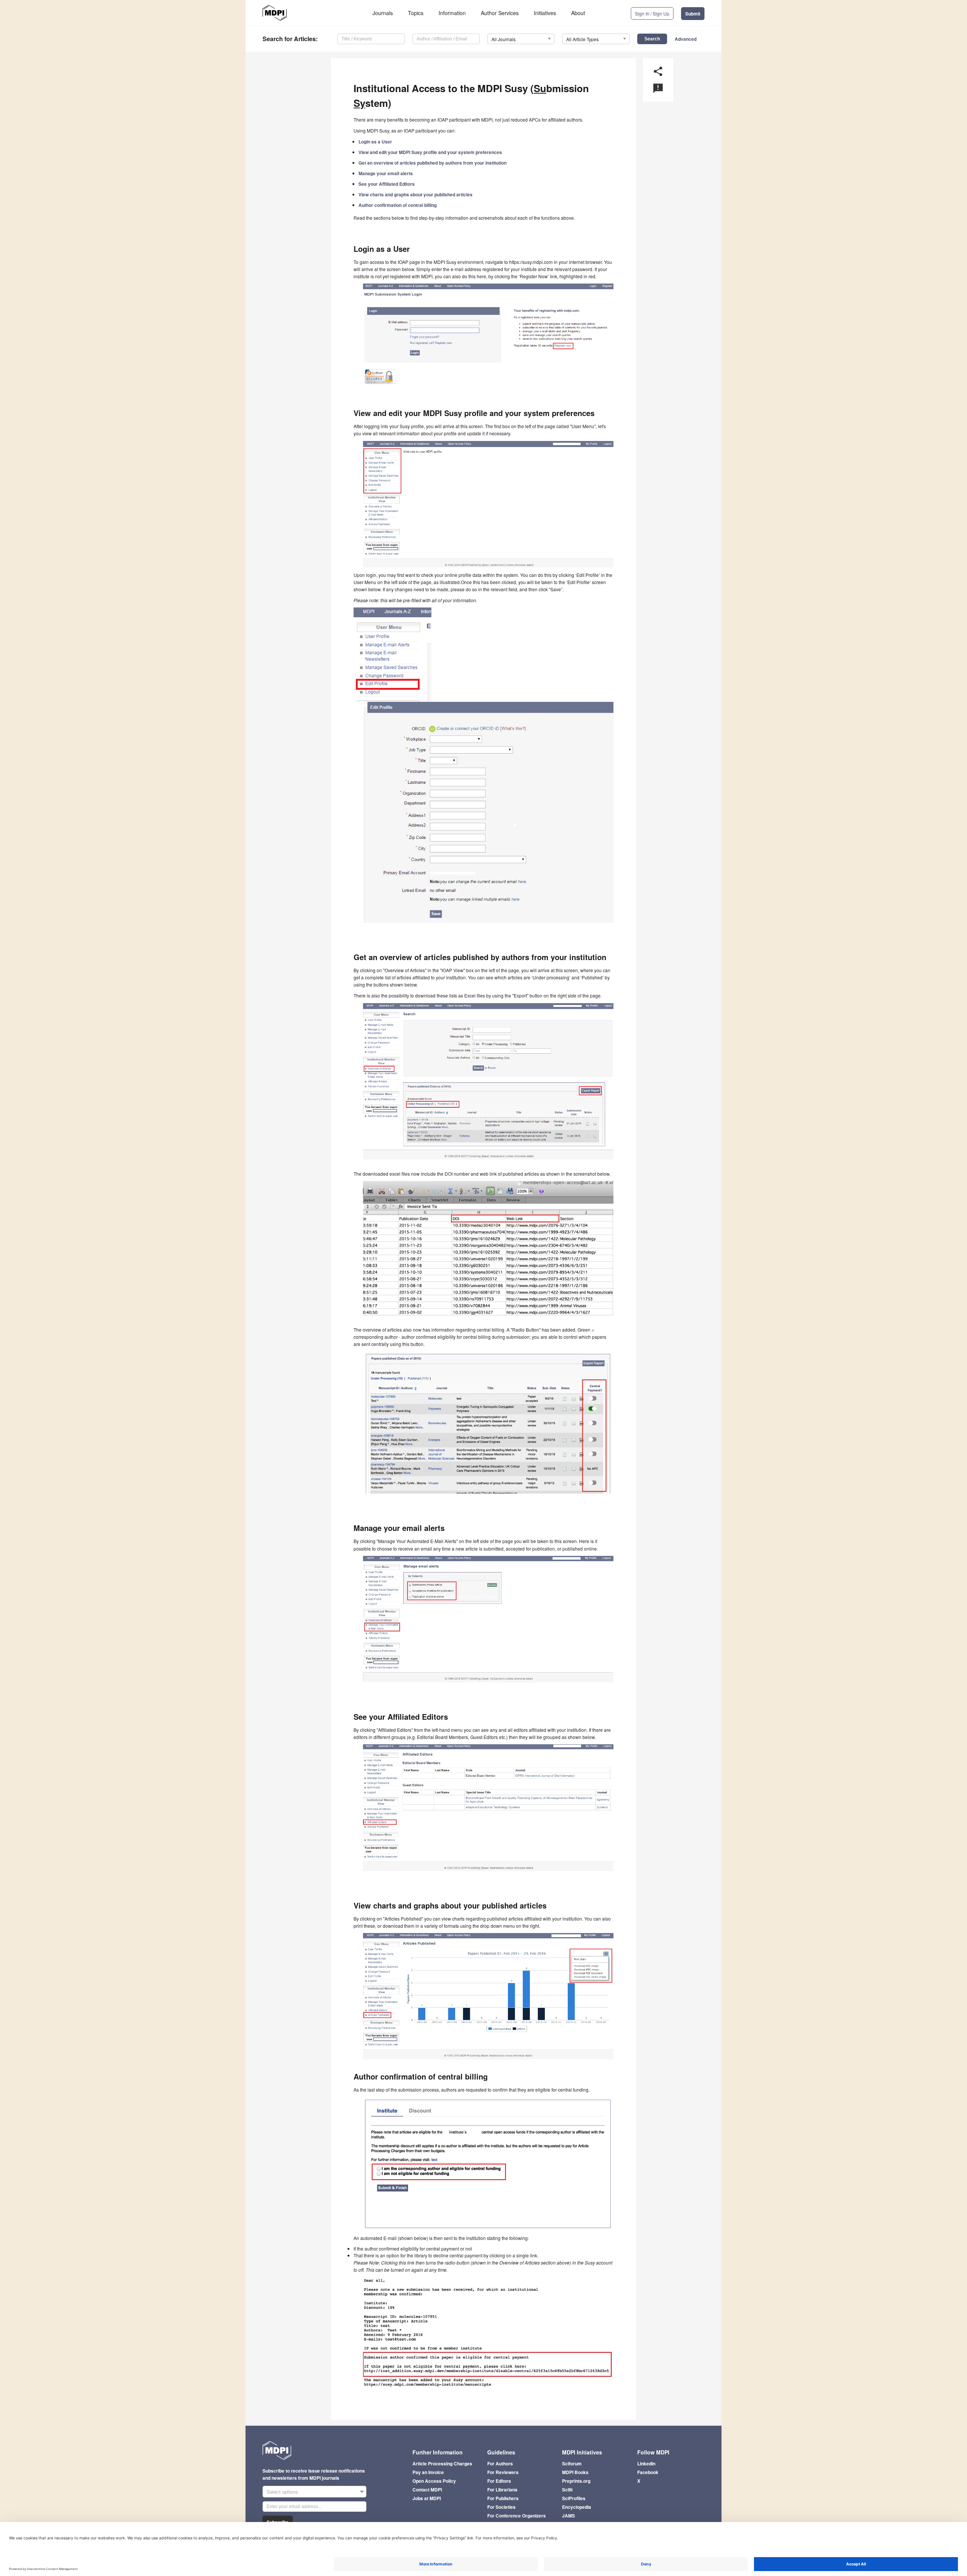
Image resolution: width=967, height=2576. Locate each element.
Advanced (686, 39)
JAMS (568, 2516)
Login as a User (375, 142)
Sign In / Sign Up (652, 13)
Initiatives (545, 13)
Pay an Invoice (428, 2472)
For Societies (501, 2507)
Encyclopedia (577, 2507)
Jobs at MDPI (427, 2498)
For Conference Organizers (517, 2516)
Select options (282, 2492)
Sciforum (572, 2463)
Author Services (500, 13)
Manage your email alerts (386, 173)
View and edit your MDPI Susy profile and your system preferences (430, 152)
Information (452, 13)
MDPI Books (575, 2472)
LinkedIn (646, 2463)
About (578, 13)
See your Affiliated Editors (387, 184)
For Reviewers (503, 2472)
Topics (416, 13)
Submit (693, 14)
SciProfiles (574, 2498)
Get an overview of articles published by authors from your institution (433, 163)
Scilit (567, 2490)
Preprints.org (576, 2481)
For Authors (500, 2463)
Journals (383, 13)
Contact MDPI (427, 2490)
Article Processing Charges (442, 2463)
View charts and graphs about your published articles (416, 194)
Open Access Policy (434, 2481)
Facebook (648, 2472)
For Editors (499, 2481)
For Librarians (502, 2490)
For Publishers (503, 2498)
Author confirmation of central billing (398, 205)
